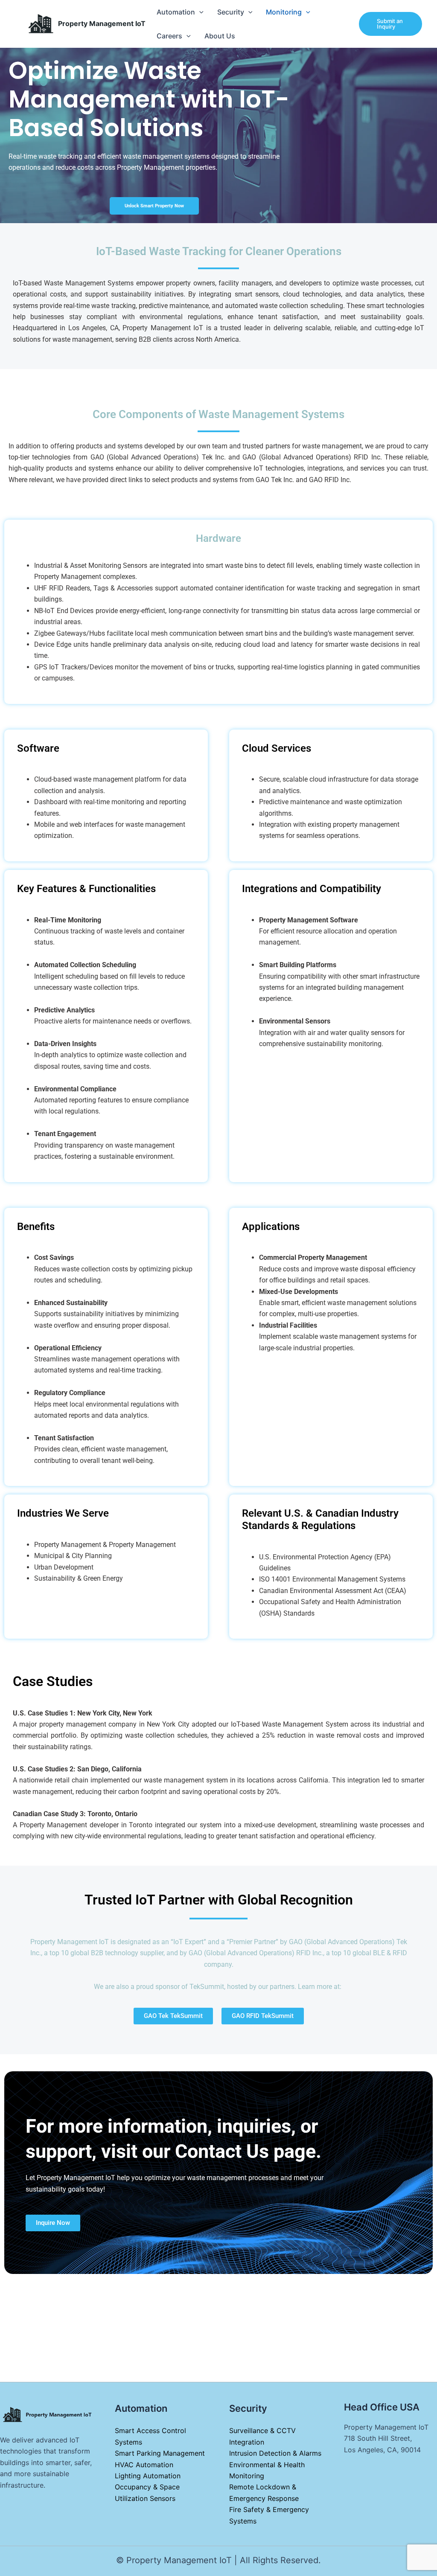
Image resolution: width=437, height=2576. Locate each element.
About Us (220, 36)
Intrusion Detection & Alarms (275, 2453)
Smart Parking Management (160, 2453)
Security (231, 12)
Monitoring (284, 12)
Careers (169, 36)
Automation (176, 12)
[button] (199, 12)
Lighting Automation (148, 2476)
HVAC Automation (144, 2465)
